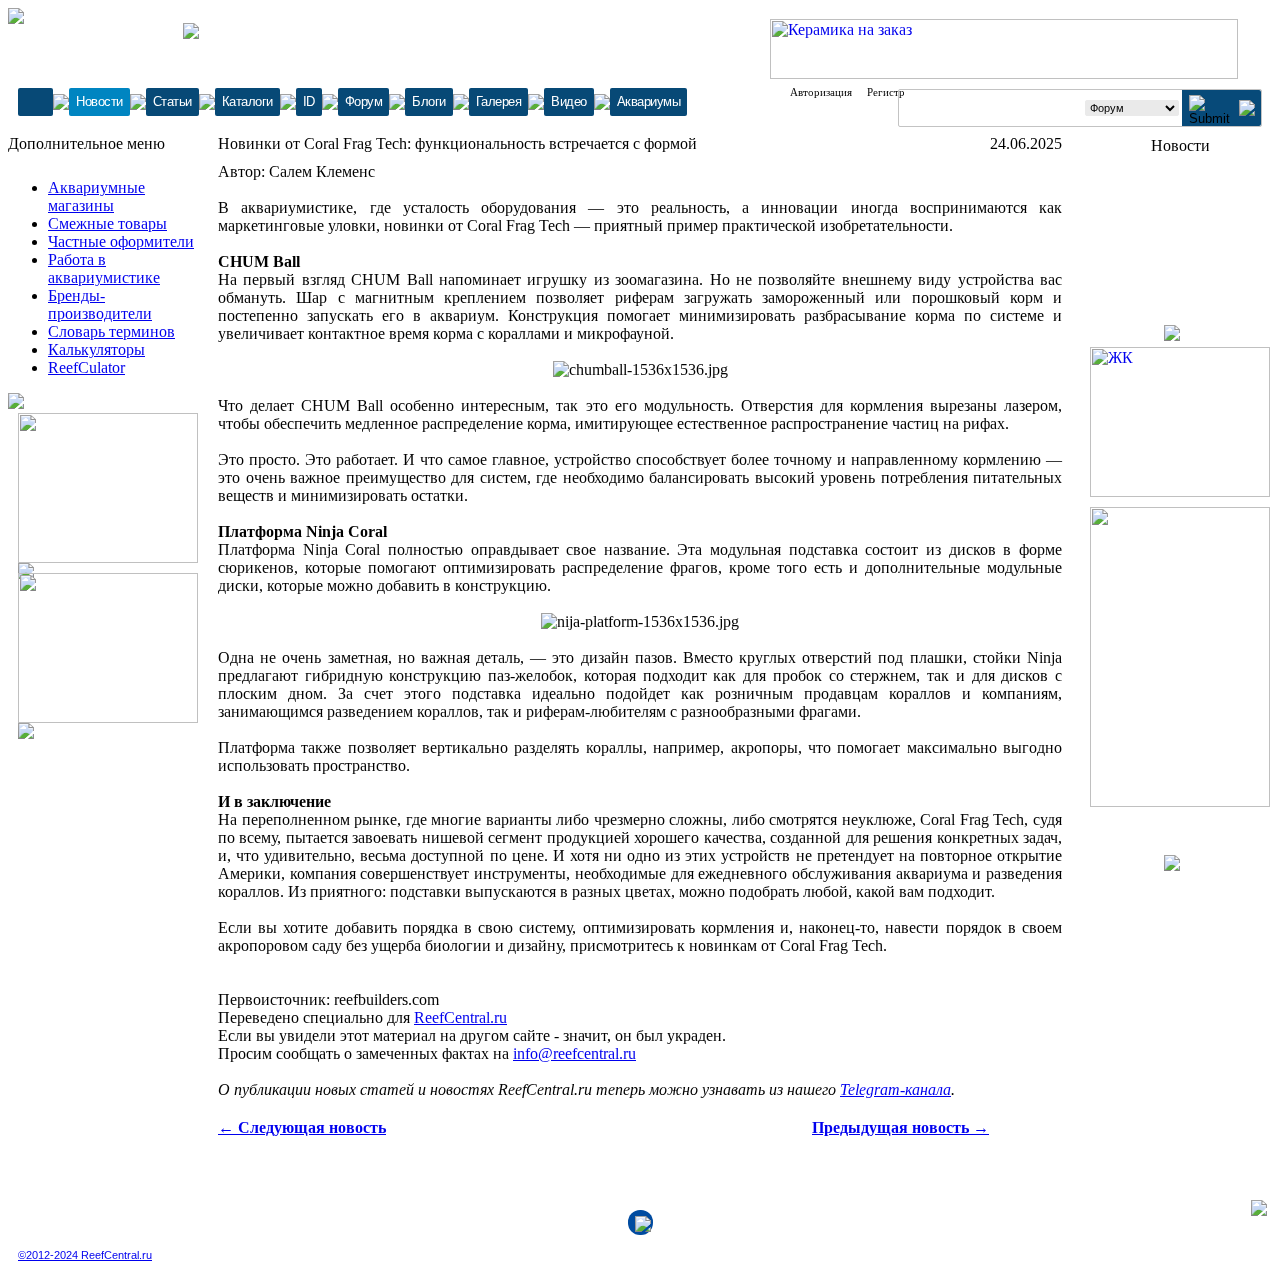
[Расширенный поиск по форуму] (1247, 110)
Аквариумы (649, 101)
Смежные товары (107, 223)
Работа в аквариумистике (104, 268)
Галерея (499, 101)
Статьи (172, 101)
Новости (99, 101)
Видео (569, 101)
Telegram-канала (895, 1089)
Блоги (429, 101)
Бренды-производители (100, 304)
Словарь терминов (111, 331)
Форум (364, 101)
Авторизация (821, 92)
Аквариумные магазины (96, 196)
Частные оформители (121, 241)
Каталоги (247, 101)
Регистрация (897, 92)
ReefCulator (86, 367)
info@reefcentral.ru (574, 1053)
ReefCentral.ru (460, 1017)
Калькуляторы (96, 349)
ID (309, 101)
